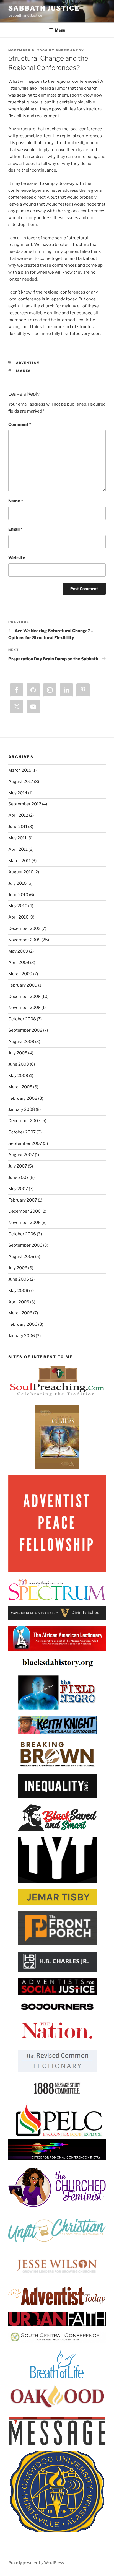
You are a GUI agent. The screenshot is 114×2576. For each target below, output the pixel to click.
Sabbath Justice (44, 8)
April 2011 (18, 849)
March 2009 (20, 974)
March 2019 (20, 770)
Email (15, 529)
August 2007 (21, 1155)
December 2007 (24, 1121)
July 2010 (17, 883)
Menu (60, 30)
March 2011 (20, 861)
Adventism (28, 363)
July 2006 (18, 1268)
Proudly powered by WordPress (36, 2563)
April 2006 (19, 1302)
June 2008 (19, 1064)
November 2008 (24, 1008)
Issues (24, 371)
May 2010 (18, 906)
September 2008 (25, 1030)
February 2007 (23, 1200)
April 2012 (18, 815)
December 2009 (24, 928)
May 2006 (18, 1291)
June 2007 (19, 1177)
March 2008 (20, 1087)
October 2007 (22, 1132)
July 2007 (18, 1166)
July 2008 (18, 1053)
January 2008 (22, 1109)
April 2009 (19, 963)
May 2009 (18, 951)
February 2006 (23, 1324)
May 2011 (17, 838)
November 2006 (24, 1223)
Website (17, 558)
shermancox (70, 50)
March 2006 (20, 1313)
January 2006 (22, 1336)
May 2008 (18, 1076)
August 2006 (21, 1257)
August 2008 (21, 1042)
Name (16, 501)
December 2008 (24, 997)
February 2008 (23, 1098)
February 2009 (23, 985)
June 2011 (18, 827)
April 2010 (18, 917)
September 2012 (25, 804)
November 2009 (24, 940)
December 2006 (24, 1211)
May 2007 (18, 1189)
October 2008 (22, 1019)
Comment (20, 424)
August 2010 (21, 872)
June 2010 (18, 895)
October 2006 (22, 1234)
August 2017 (21, 782)
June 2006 (19, 1279)
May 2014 (18, 793)
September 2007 (25, 1143)
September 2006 (25, 1245)
